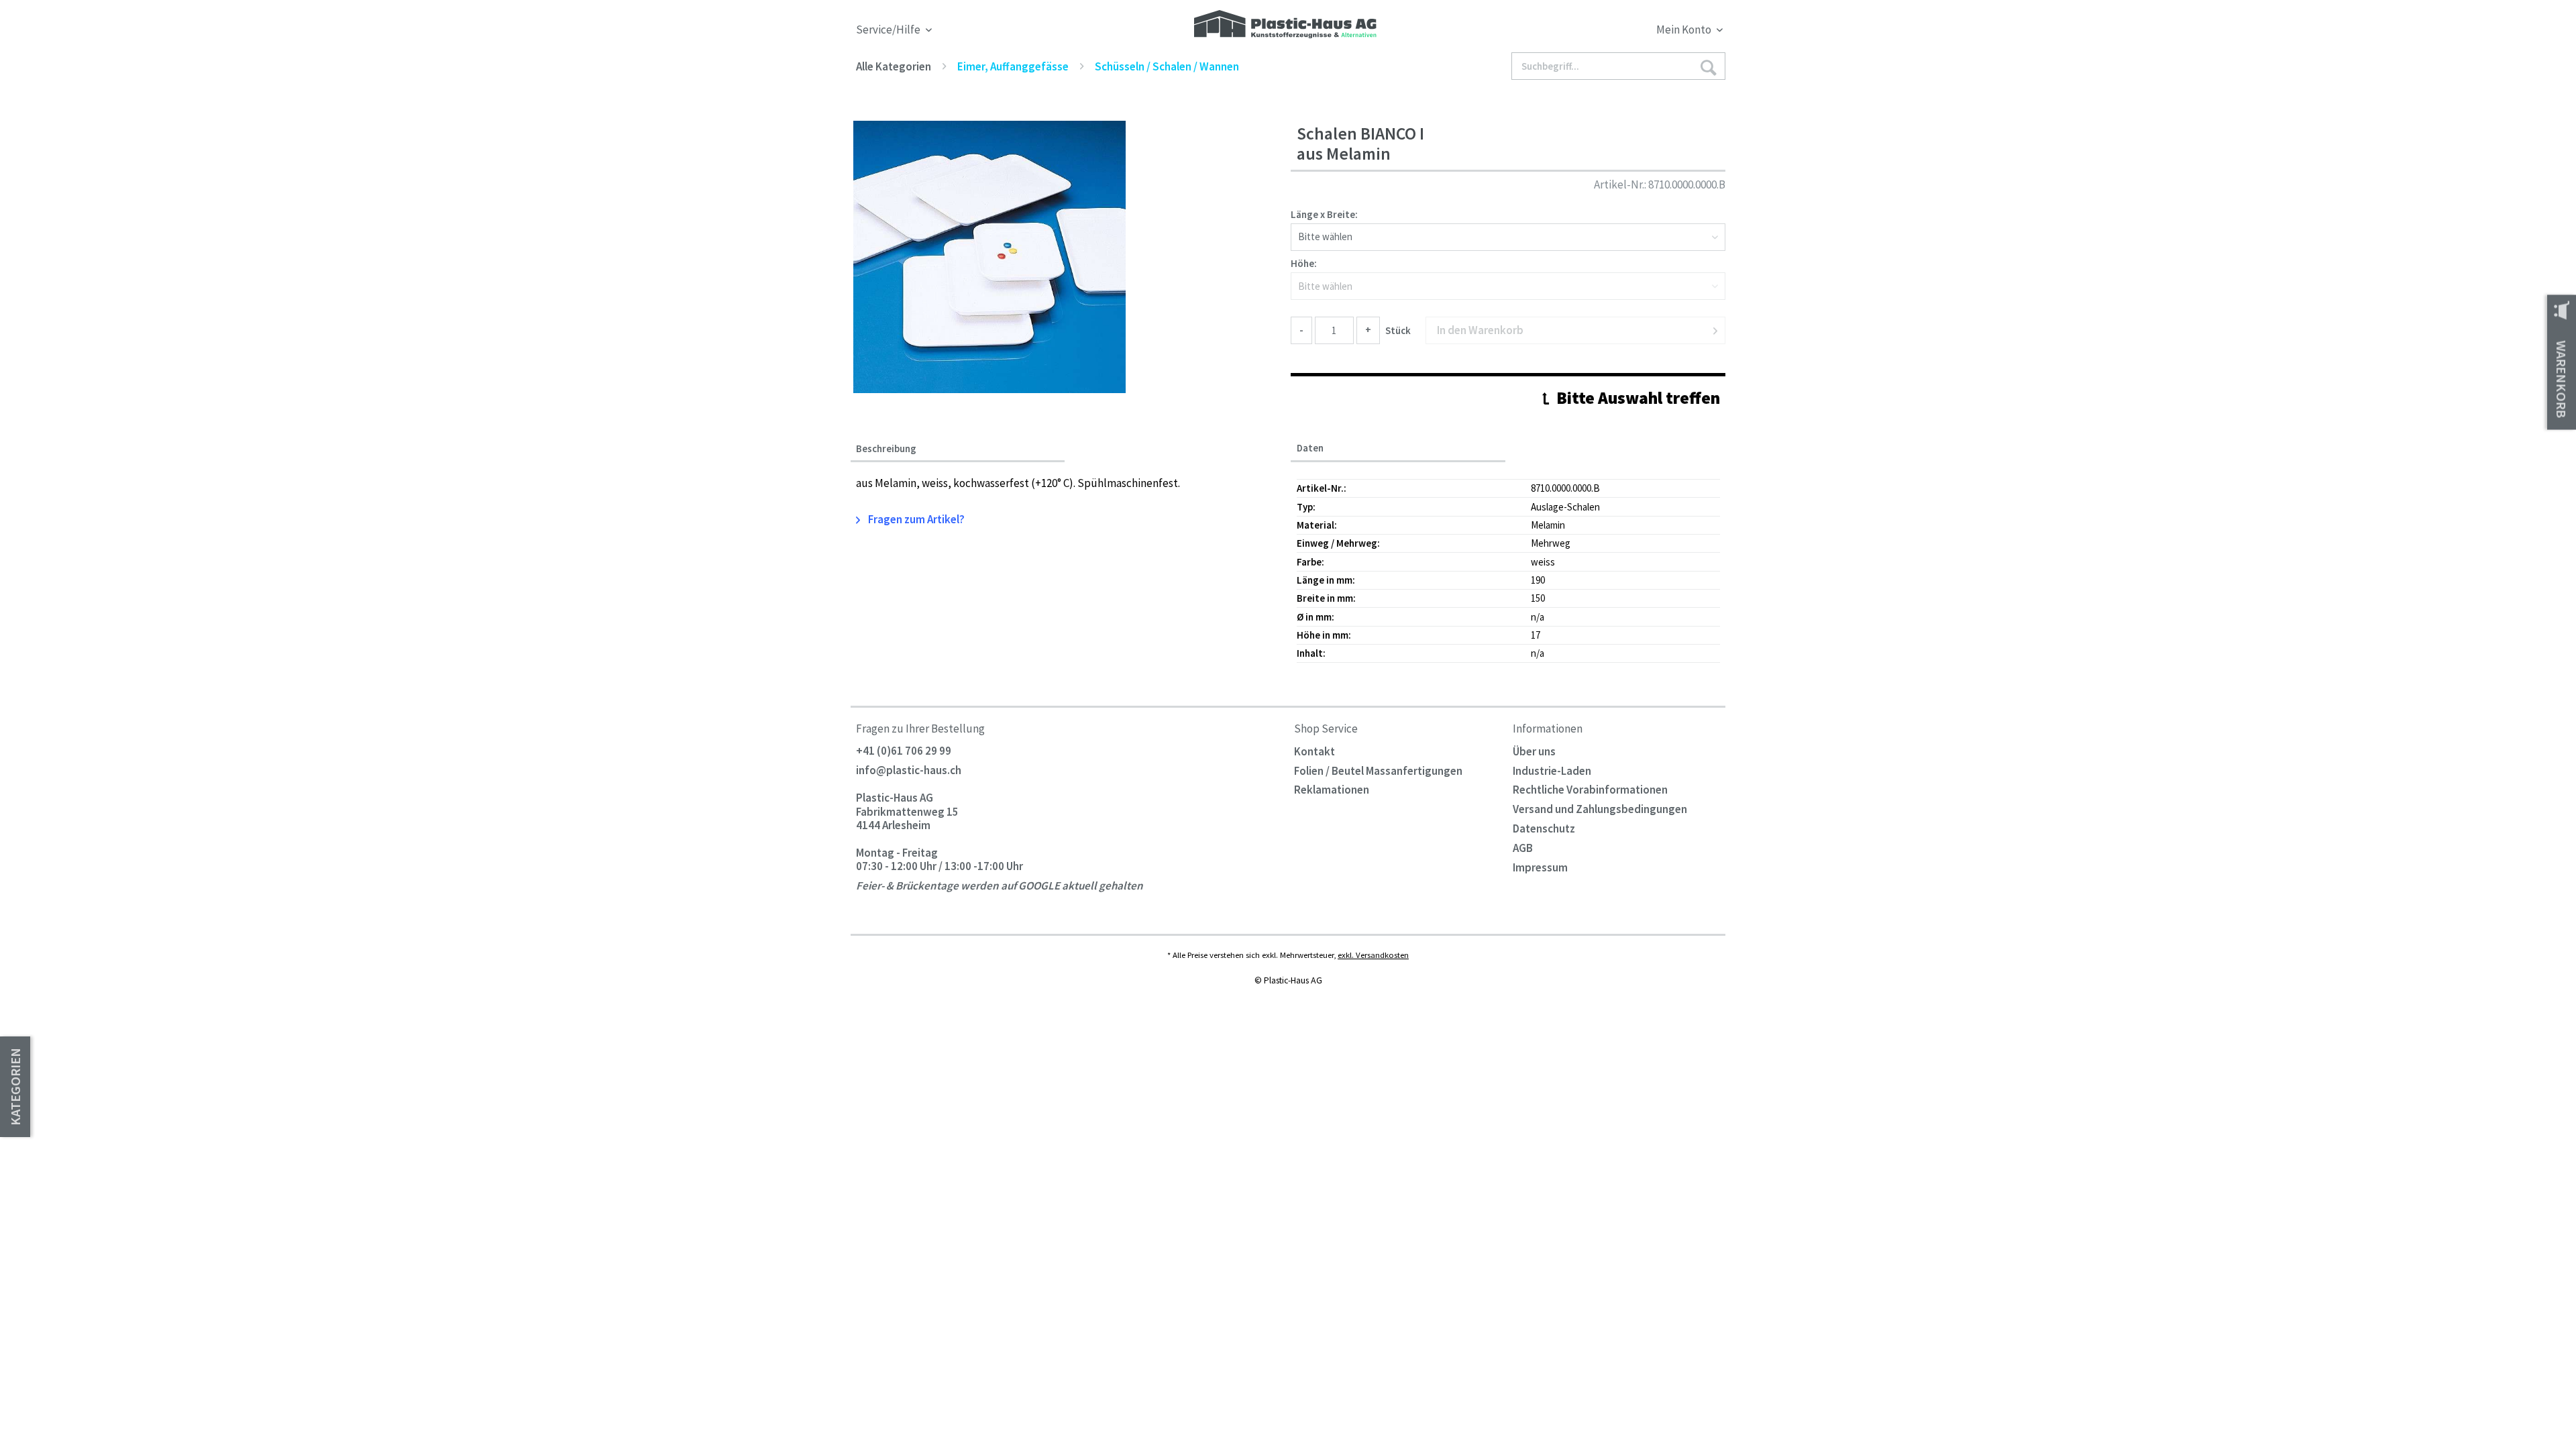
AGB (1523, 848)
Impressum (1540, 867)
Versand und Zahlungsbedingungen (1600, 809)
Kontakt (1314, 751)
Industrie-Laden (1552, 771)
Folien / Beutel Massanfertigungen (1378, 771)
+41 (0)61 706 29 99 (904, 751)
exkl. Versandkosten (1373, 955)
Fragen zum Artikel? (915, 519)
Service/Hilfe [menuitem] (889, 30)
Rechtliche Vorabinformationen (1590, 790)
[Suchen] (1708, 67)
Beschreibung (886, 449)
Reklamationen (1332, 790)
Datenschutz (1544, 828)
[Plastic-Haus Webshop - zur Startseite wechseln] (1285, 25)
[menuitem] (1615, 32)
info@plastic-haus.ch (909, 771)
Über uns (1534, 751)
